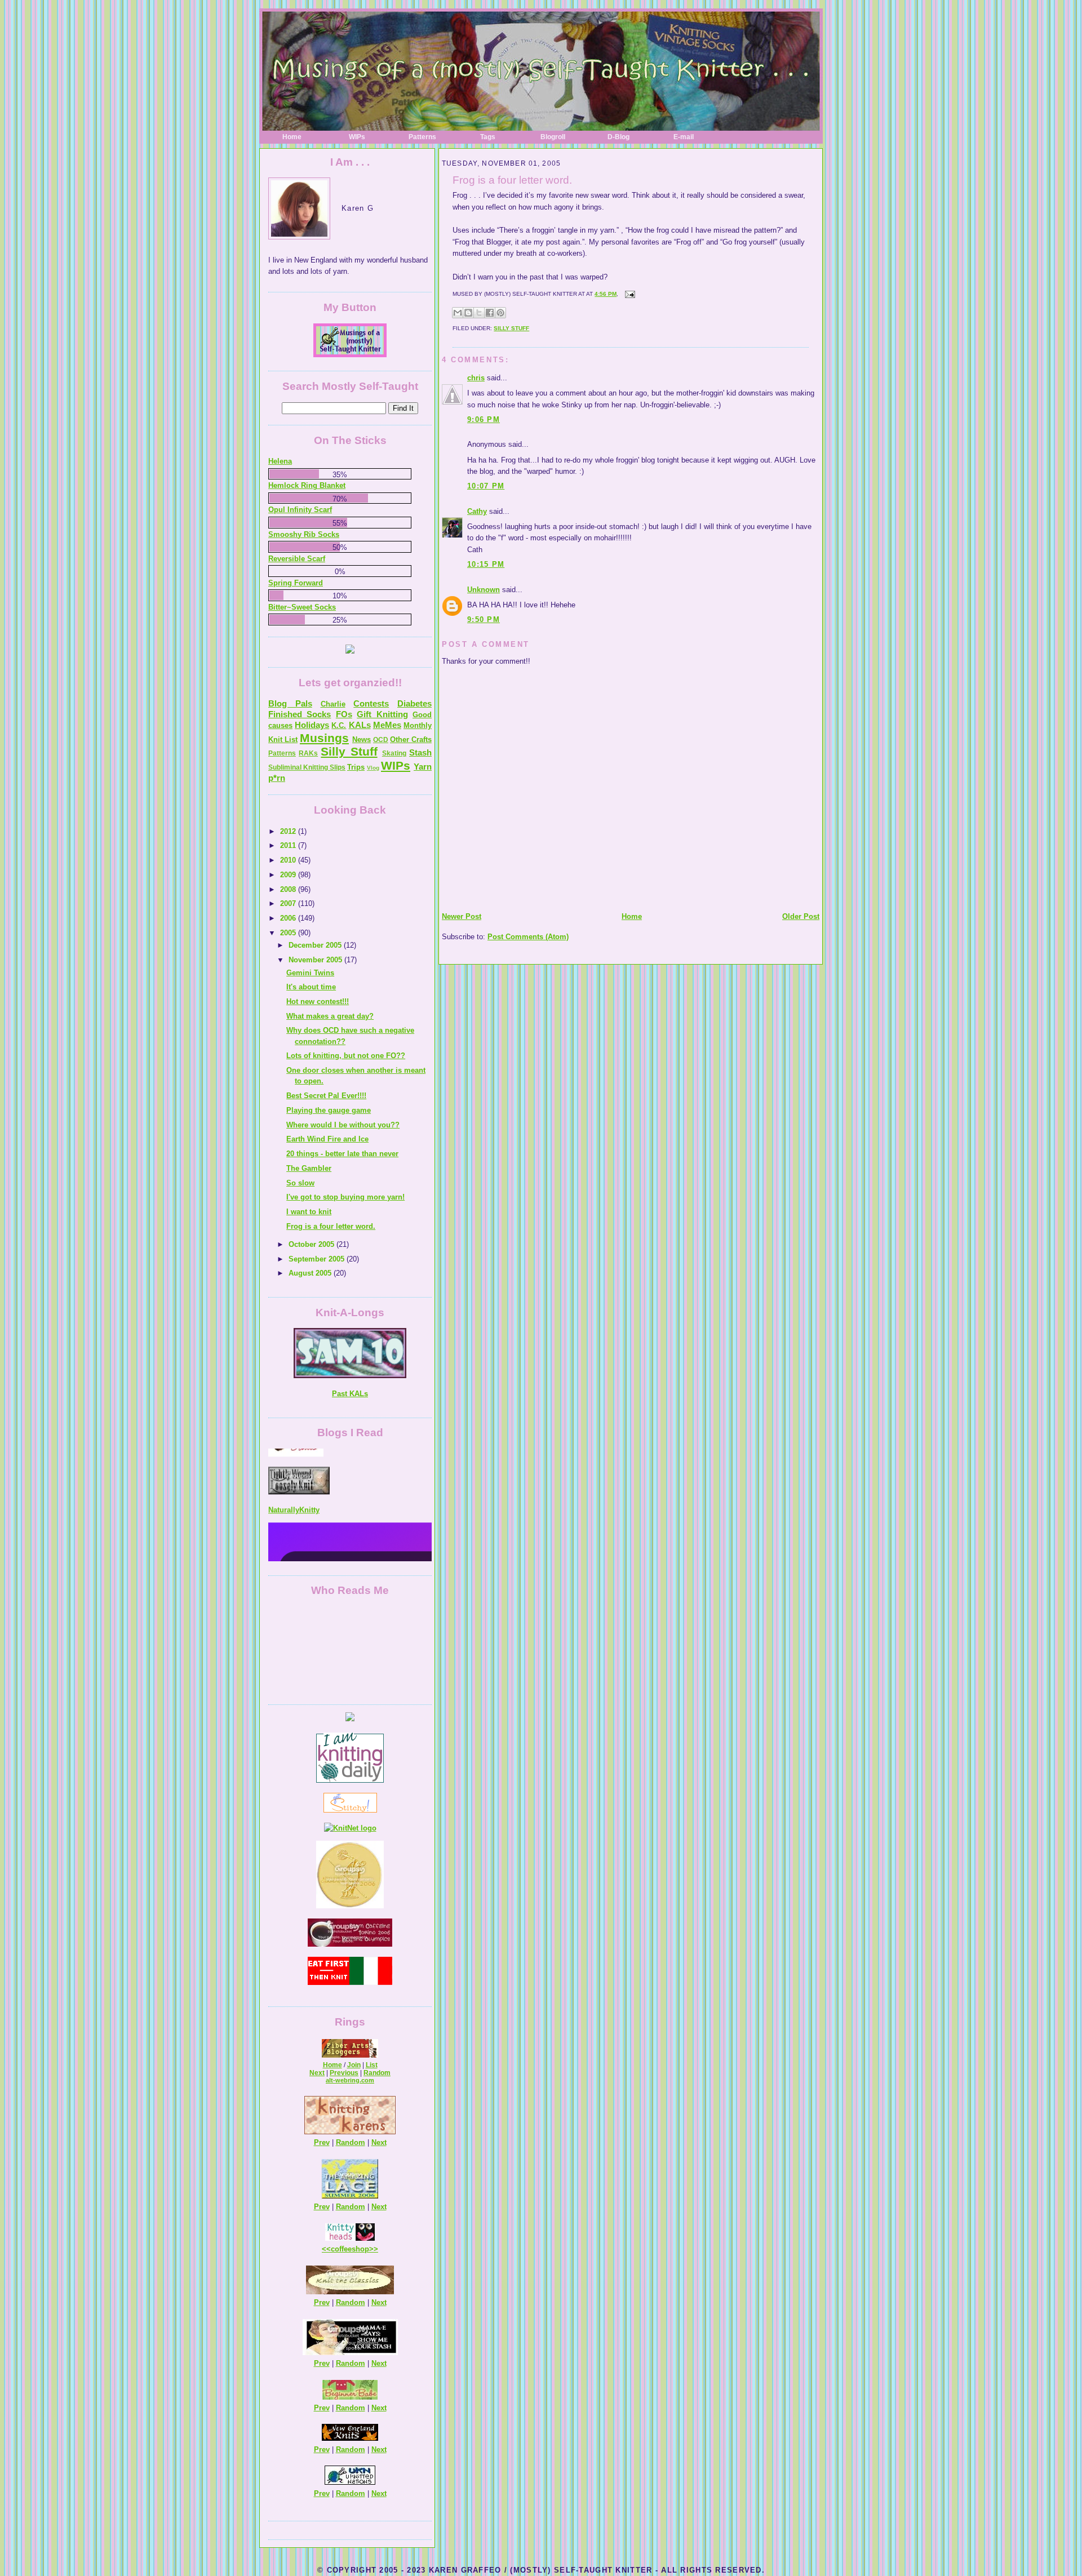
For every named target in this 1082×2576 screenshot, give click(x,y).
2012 (289, 831)
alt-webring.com (350, 2080)
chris (476, 378)
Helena (280, 461)
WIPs (357, 137)
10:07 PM (486, 486)
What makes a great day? (330, 1016)
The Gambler (309, 1168)
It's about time (311, 987)
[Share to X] (479, 313)
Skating (394, 753)
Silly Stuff (511, 328)
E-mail (684, 137)
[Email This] (458, 313)
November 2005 (316, 960)
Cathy (477, 511)
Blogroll (553, 137)
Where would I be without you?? (343, 1125)
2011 (289, 845)
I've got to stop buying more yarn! (345, 1197)
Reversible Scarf (297, 559)
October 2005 (312, 1244)
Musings (324, 738)
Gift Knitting (382, 714)
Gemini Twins (310, 973)
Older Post (801, 916)
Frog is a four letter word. (512, 180)
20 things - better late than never (342, 1154)
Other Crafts (411, 740)
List (372, 2065)
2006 (289, 918)
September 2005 (318, 1259)
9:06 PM (484, 419)
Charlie (333, 704)
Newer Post (462, 916)
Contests (371, 703)
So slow (300, 1183)
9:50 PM (484, 619)
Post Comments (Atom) (528, 937)
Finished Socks (300, 714)
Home (292, 137)
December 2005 (316, 945)
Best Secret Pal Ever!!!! (326, 1096)
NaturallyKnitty (294, 1471)
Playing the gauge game (329, 1110)
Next (317, 2073)
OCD (381, 740)
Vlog (373, 768)
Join (354, 2065)
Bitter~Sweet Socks (302, 607)
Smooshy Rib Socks (304, 534)
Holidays (312, 725)
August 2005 (311, 1273)
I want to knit (309, 1212)
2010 (289, 860)
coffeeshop (350, 2249)
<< (326, 2249)
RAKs (308, 753)
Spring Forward (296, 583)
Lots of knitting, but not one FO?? (346, 1056)
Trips (356, 767)
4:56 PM (606, 294)
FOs (344, 714)
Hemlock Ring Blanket (307, 485)
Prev (322, 2142)
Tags (488, 137)
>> (374, 2249)
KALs (360, 725)
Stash (420, 752)
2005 (289, 933)
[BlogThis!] (468, 313)
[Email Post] (629, 294)
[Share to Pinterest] (500, 313)
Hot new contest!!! (318, 1001)
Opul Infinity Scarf (300, 510)
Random (377, 2073)
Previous (344, 2073)
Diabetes (414, 703)
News (362, 740)
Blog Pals (290, 703)
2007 (289, 903)
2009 (289, 875)
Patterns (422, 137)
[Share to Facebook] (490, 313)
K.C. (339, 725)
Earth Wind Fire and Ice (327, 1139)
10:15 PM (486, 564)
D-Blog (618, 137)
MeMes (387, 725)
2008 (289, 889)
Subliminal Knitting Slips (307, 767)
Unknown (484, 590)
